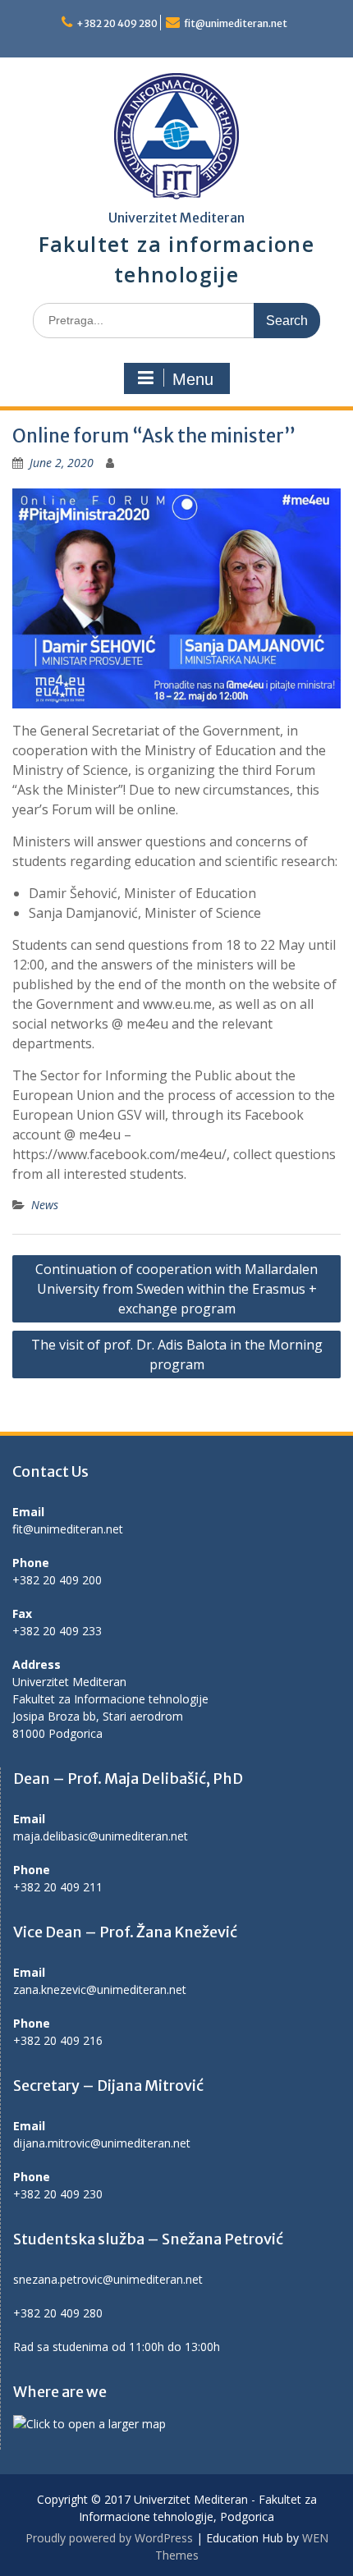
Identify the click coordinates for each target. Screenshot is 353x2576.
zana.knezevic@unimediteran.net (100, 1989)
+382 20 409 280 (117, 23)
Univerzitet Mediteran (176, 218)
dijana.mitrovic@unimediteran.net (102, 2143)
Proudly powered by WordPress (109, 2538)
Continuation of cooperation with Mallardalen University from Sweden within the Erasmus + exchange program (176, 1289)
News (45, 1205)
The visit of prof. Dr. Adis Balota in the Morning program (177, 1354)
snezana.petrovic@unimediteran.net (108, 2279)
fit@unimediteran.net (236, 23)
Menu (193, 379)
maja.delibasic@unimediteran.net (101, 1836)
